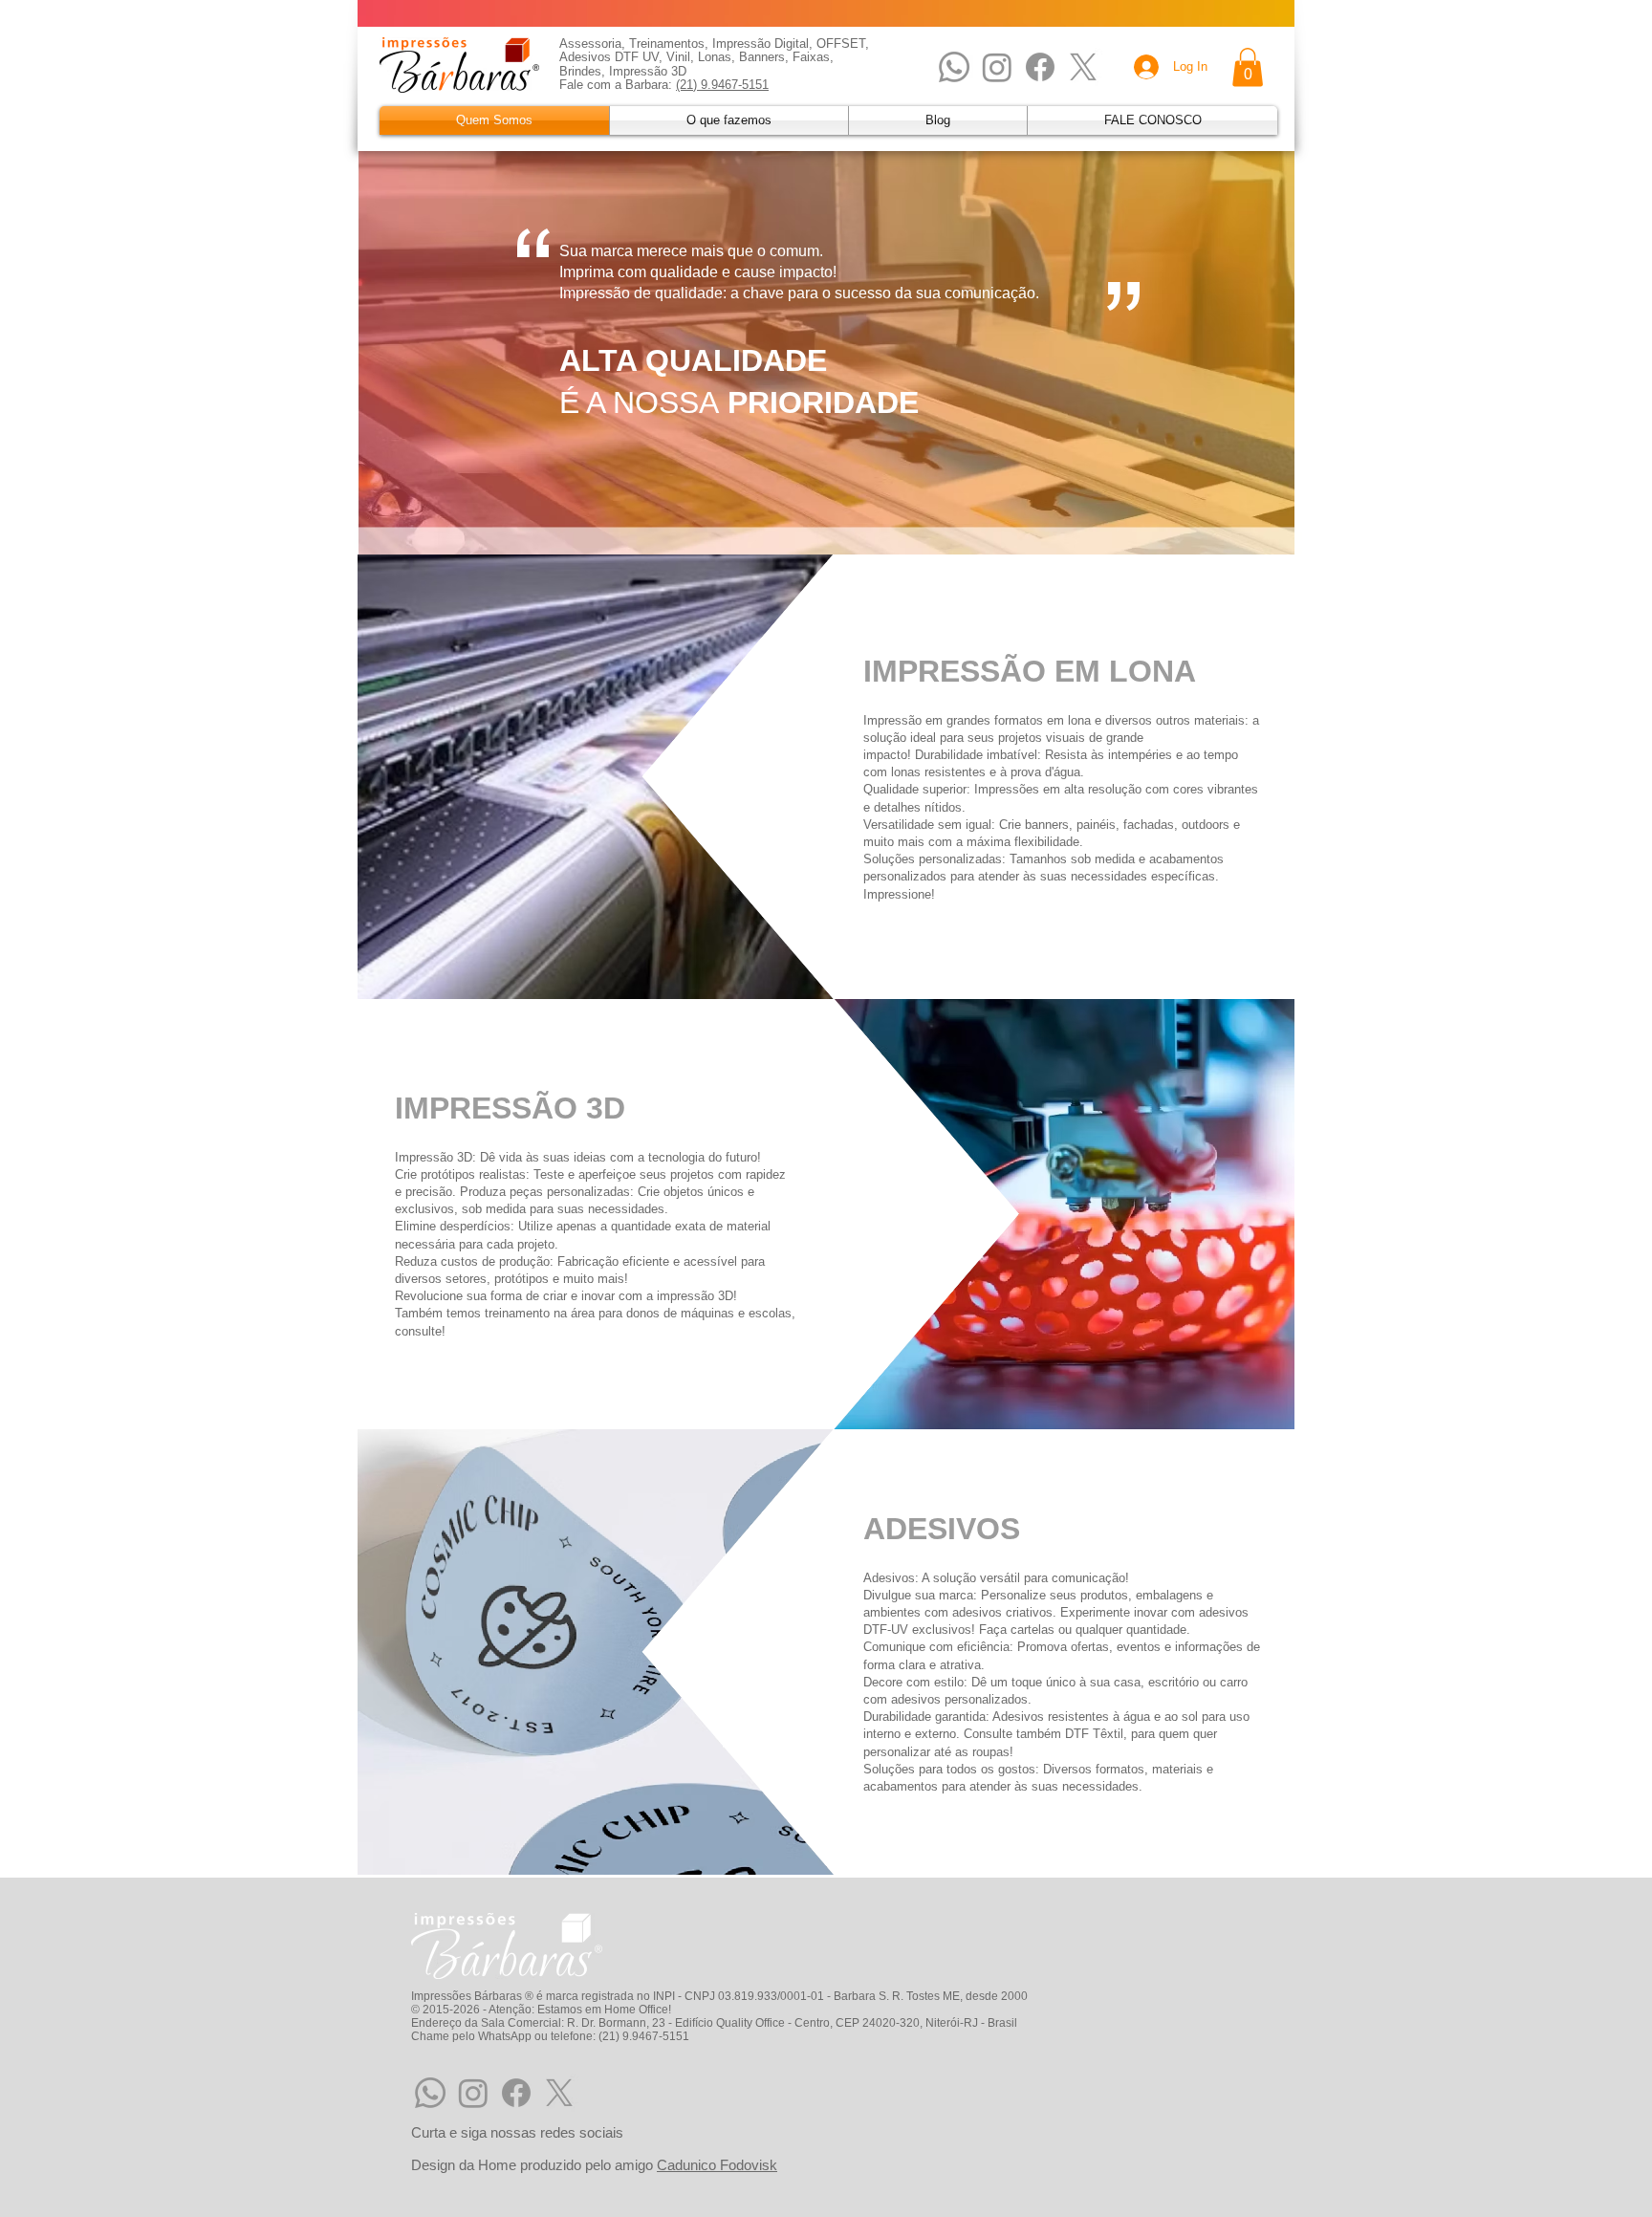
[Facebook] (1040, 67)
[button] (1248, 67)
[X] (1083, 67)
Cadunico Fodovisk (717, 2165)
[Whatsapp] (954, 67)
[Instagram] (997, 67)
